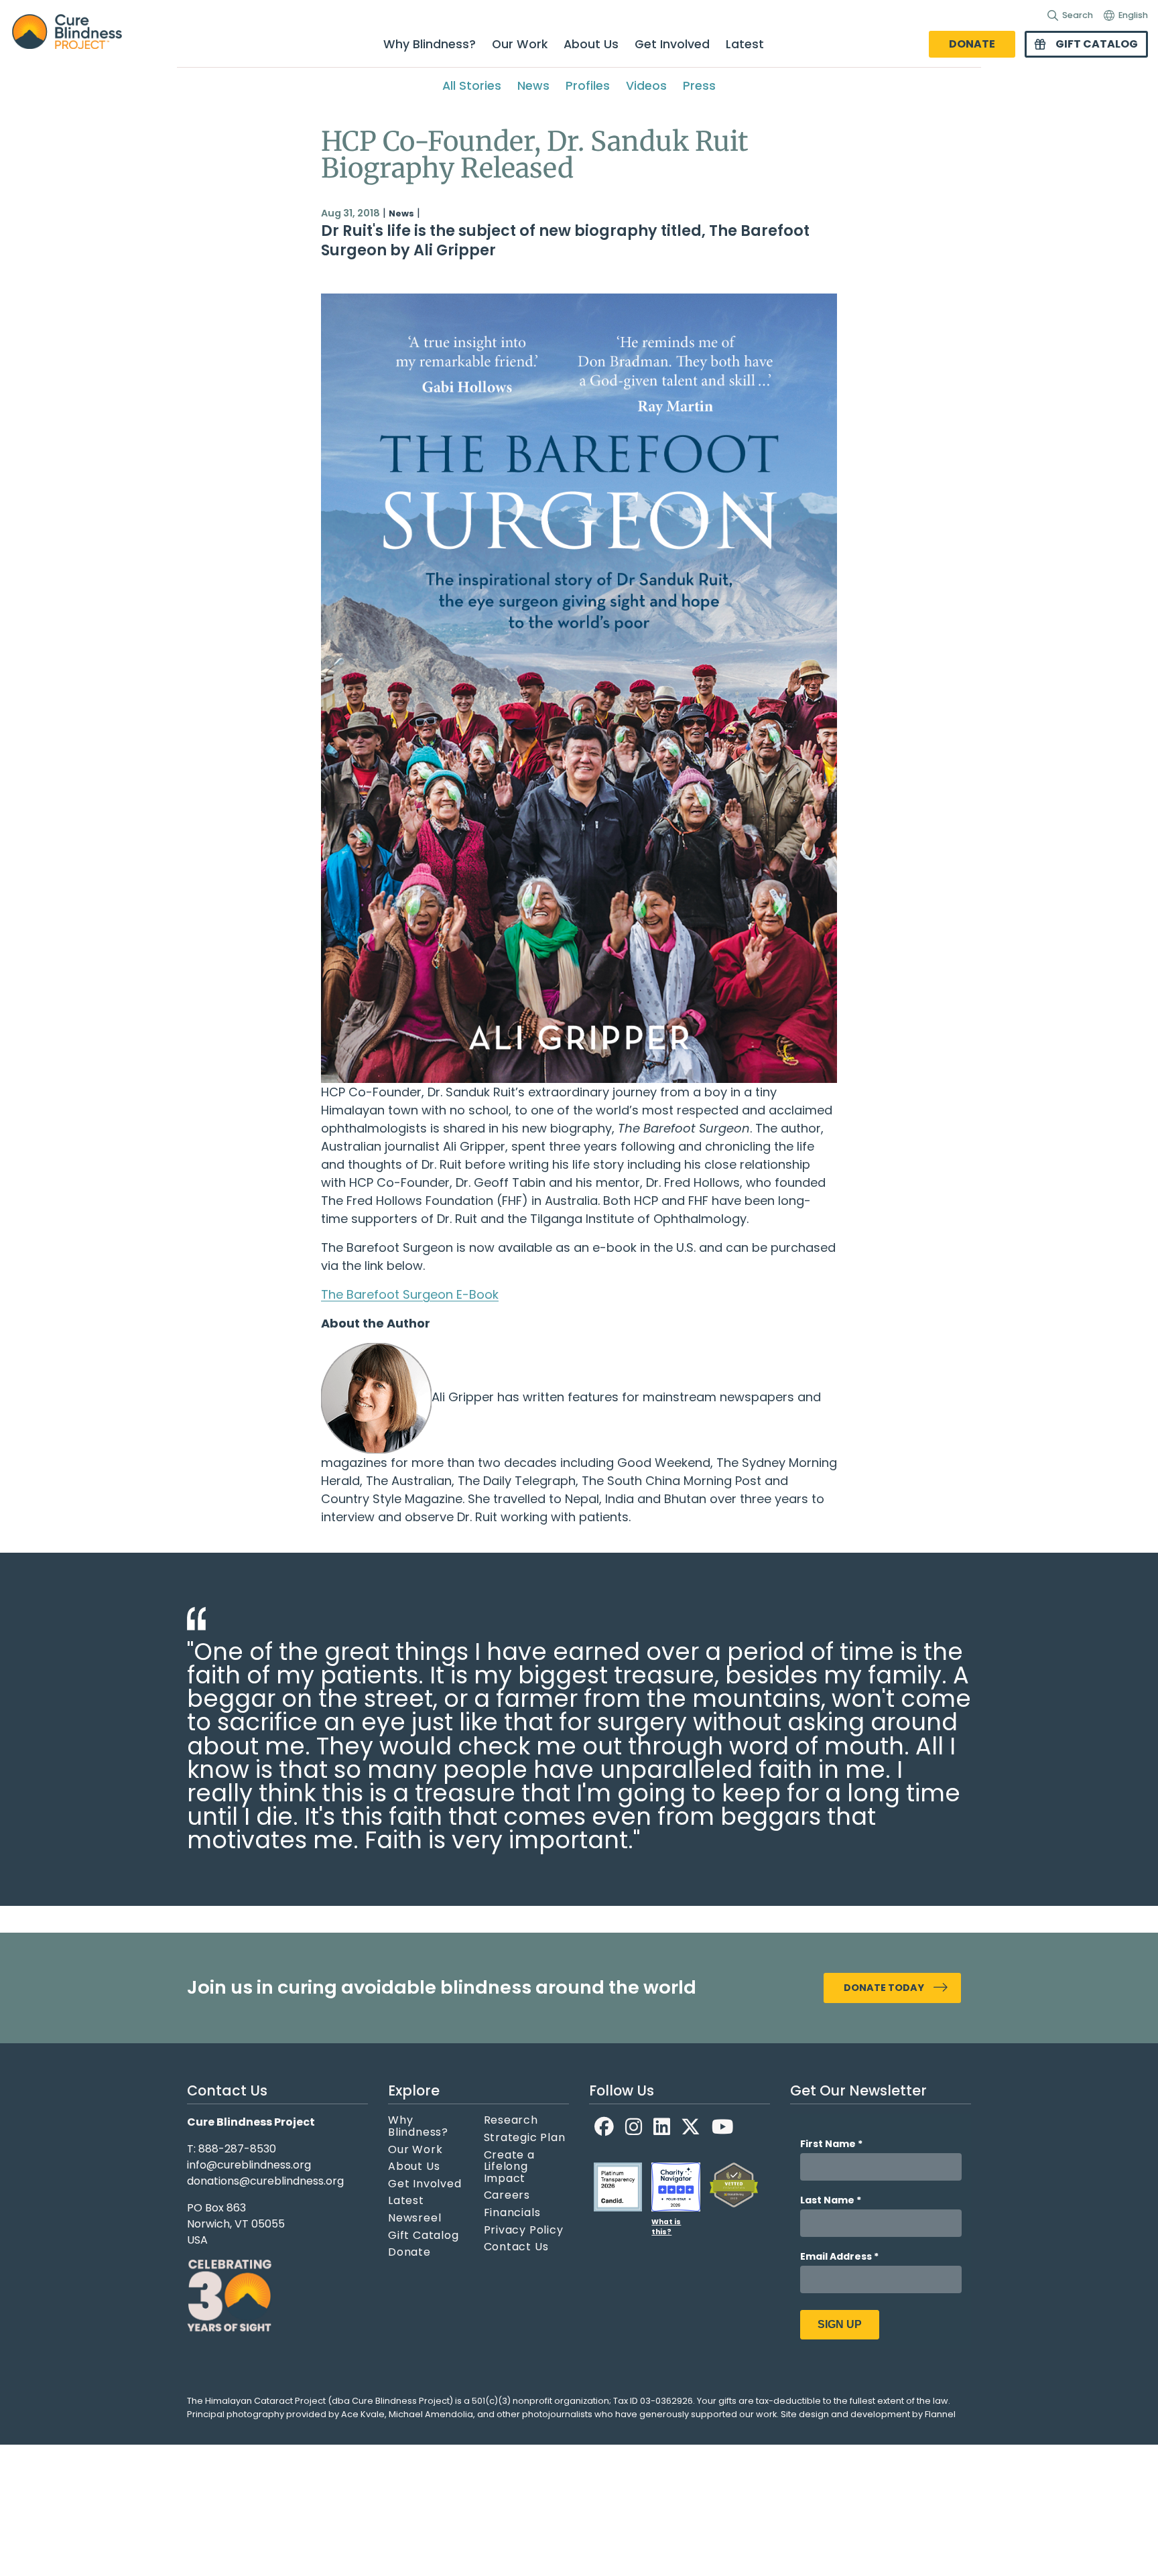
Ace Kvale (363, 2414)
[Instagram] (634, 2127)
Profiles (588, 86)
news (401, 213)
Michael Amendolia (431, 2414)
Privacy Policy (524, 2230)
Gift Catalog (1097, 44)
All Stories (472, 86)
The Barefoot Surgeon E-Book (410, 1294)
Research (511, 2120)
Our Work (520, 44)
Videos (646, 86)
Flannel (940, 2414)
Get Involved (672, 44)
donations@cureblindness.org (265, 2181)
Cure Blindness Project (78, 32)
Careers (507, 2195)
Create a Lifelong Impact (509, 2167)
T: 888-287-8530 (232, 2149)
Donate (972, 44)
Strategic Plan (525, 2138)
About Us (591, 44)
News (533, 86)
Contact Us (516, 2247)
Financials (512, 2213)
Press (699, 86)
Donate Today (884, 1988)
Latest (745, 44)
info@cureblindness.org (249, 2165)
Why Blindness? (430, 44)
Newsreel (414, 2218)
